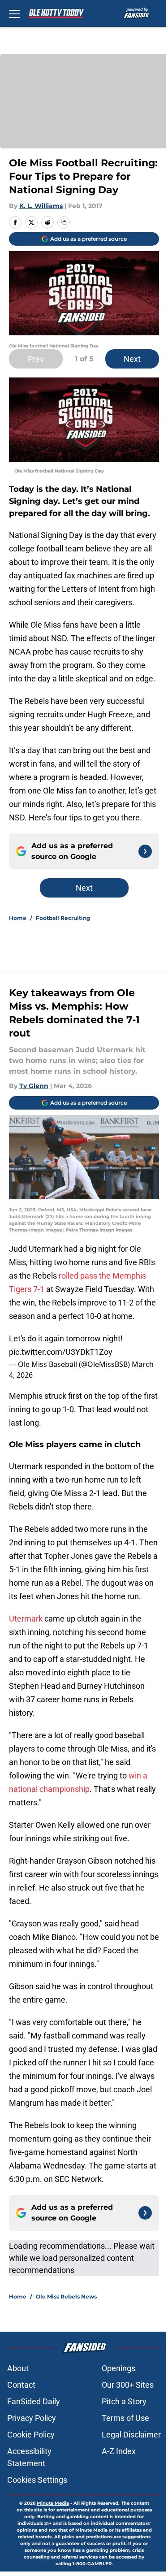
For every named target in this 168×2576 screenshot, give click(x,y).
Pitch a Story (124, 2401)
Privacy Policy (32, 2418)
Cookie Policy (31, 2435)
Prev (36, 359)
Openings (118, 2368)
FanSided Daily (34, 2401)
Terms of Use (125, 2418)
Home (18, 918)
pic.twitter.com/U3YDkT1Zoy (61, 1352)
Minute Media (53, 2503)
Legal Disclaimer (131, 2435)
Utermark (26, 1619)
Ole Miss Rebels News (66, 2296)
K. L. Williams (41, 206)
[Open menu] (14, 13)
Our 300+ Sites (128, 2385)
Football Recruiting (63, 918)
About (18, 2368)
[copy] (64, 222)
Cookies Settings (37, 2480)
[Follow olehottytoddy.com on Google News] (145, 851)
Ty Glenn (34, 1086)
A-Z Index (119, 2451)
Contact (21, 2385)
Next (132, 359)
